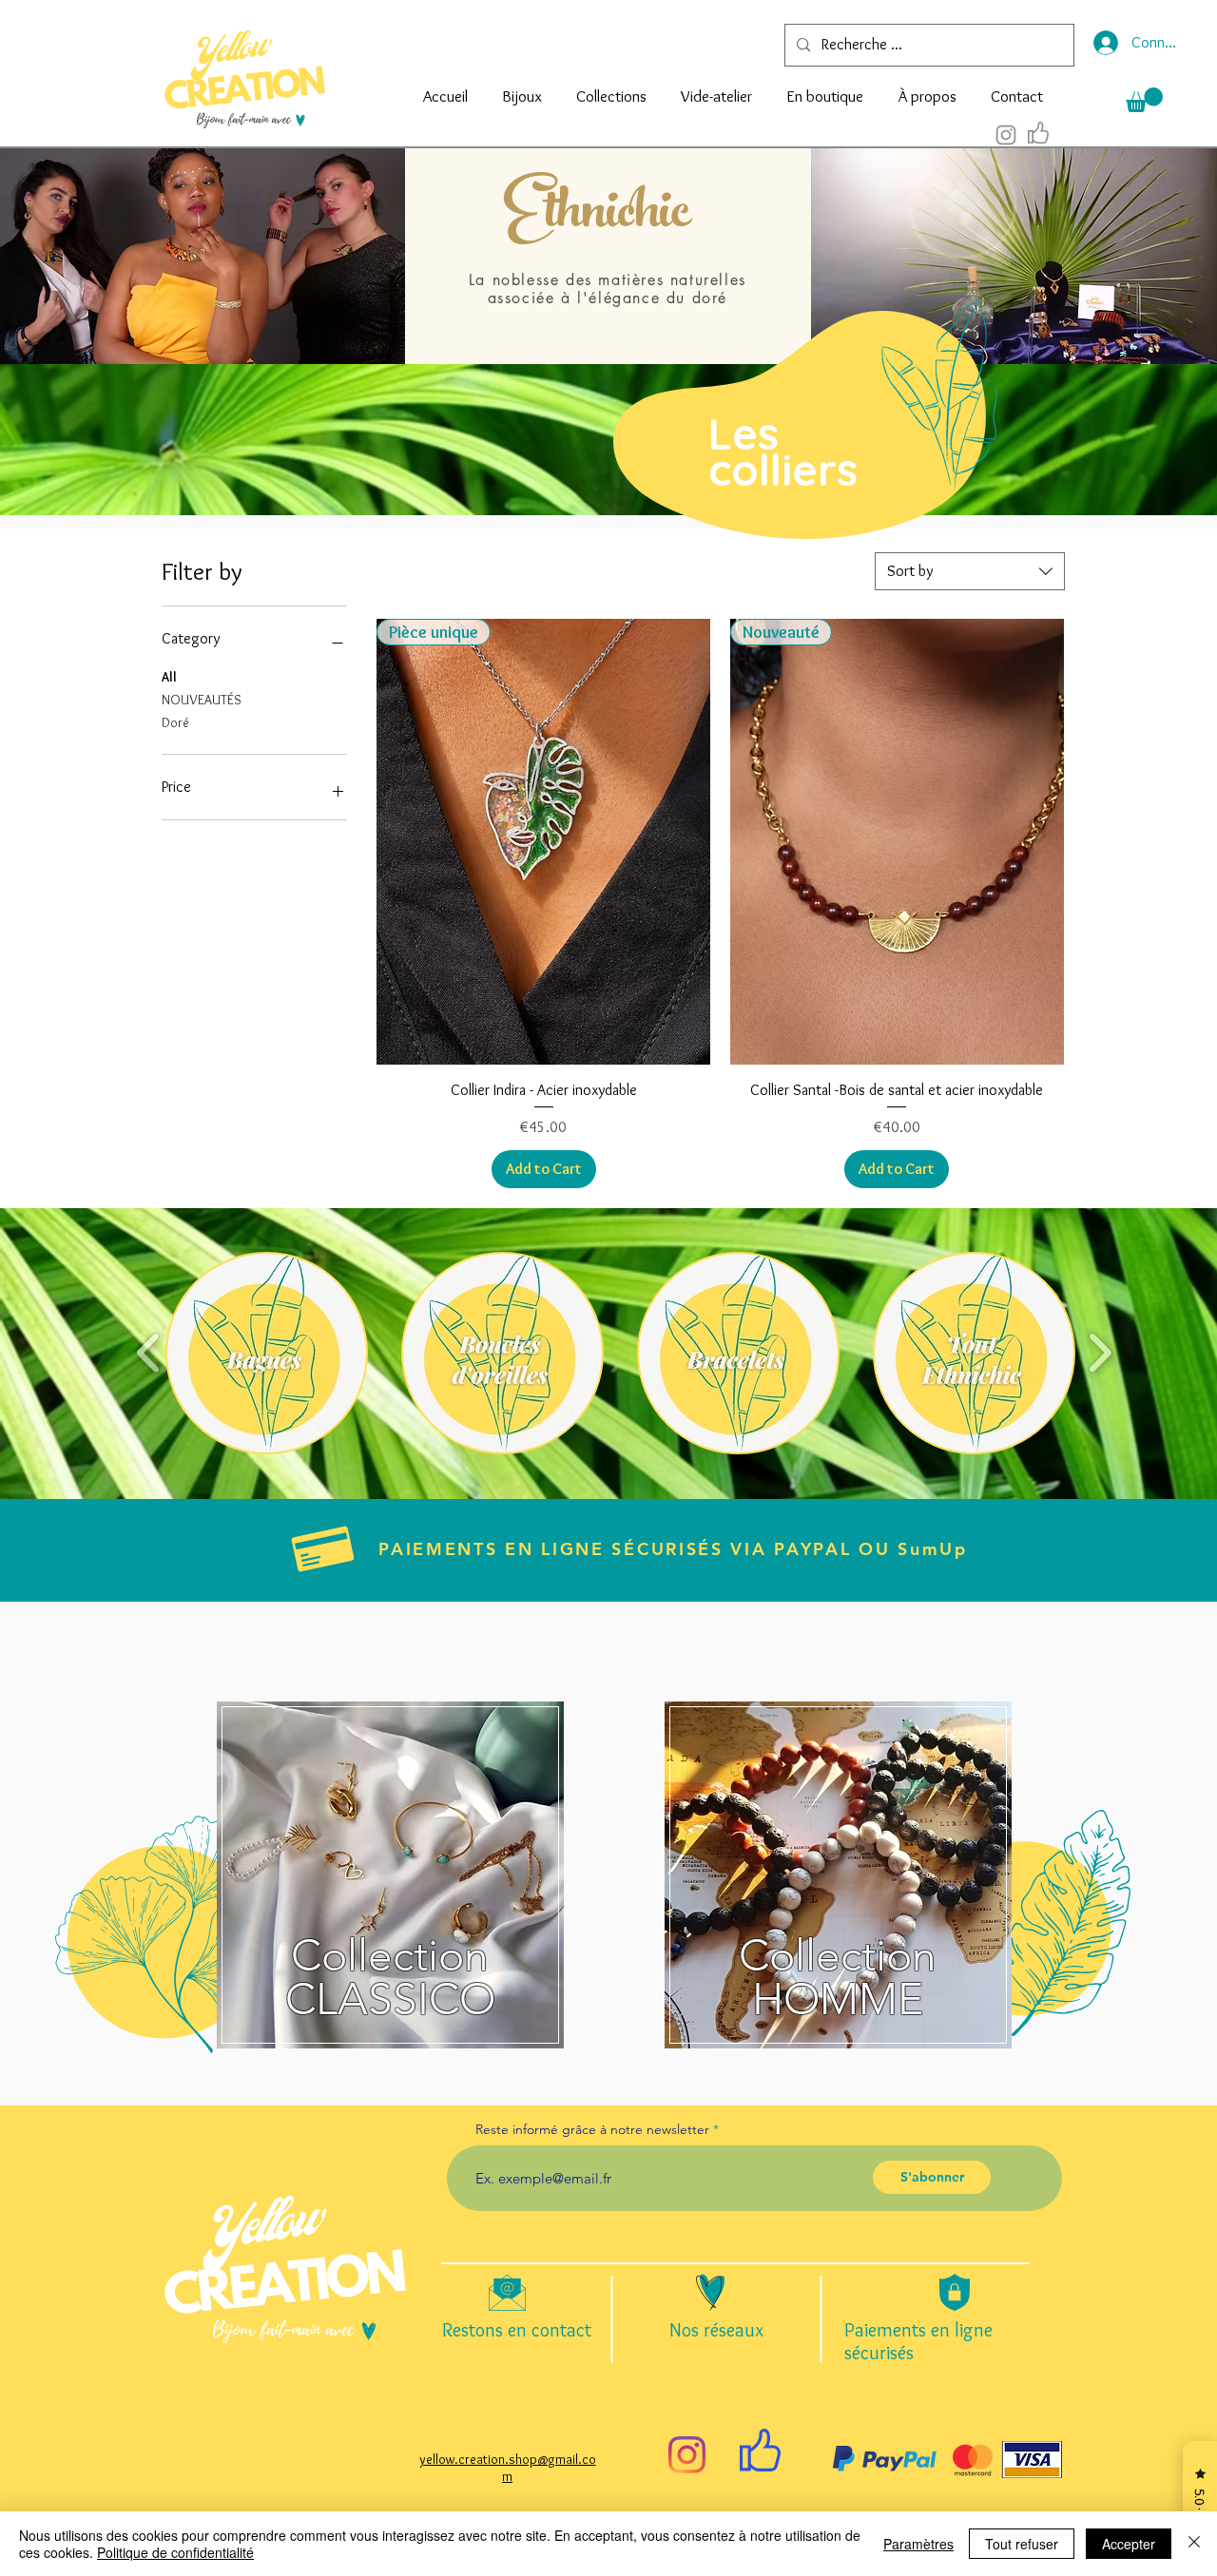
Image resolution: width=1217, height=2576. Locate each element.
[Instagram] (687, 2455)
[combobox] (970, 571)
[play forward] (1100, 1353)
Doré (175, 722)
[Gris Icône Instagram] (1006, 135)
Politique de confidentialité (175, 2552)
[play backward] (149, 1353)
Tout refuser (1022, 2544)
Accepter (1129, 2544)
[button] (522, 87)
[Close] (1194, 2544)
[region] (782, 426)
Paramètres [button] (918, 2544)
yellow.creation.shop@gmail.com (508, 2468)
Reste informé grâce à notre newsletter (592, 2129)
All (169, 677)
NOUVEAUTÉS (202, 700)
